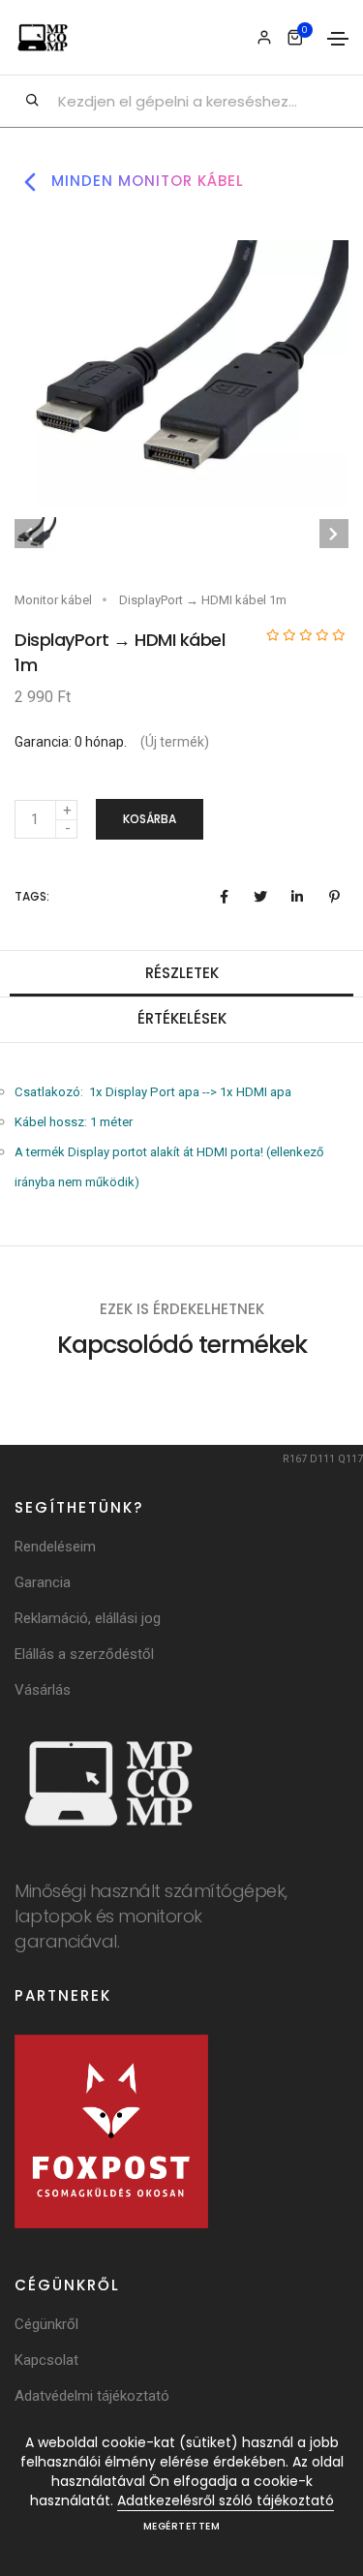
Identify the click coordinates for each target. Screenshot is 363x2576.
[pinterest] (334, 897)
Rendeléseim (55, 1547)
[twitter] (260, 897)
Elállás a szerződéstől (84, 1654)
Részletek (182, 973)
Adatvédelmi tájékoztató (92, 2396)
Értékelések (182, 1018)
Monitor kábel (53, 600)
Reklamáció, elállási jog (88, 1618)
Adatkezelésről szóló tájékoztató (226, 2500)
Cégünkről (46, 2324)
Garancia (43, 1582)
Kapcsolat (46, 2360)
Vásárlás (43, 1690)
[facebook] (224, 897)
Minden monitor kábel (145, 181)
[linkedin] (297, 897)
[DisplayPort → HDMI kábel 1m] (181, 373)
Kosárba (150, 819)
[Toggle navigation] (338, 39)
